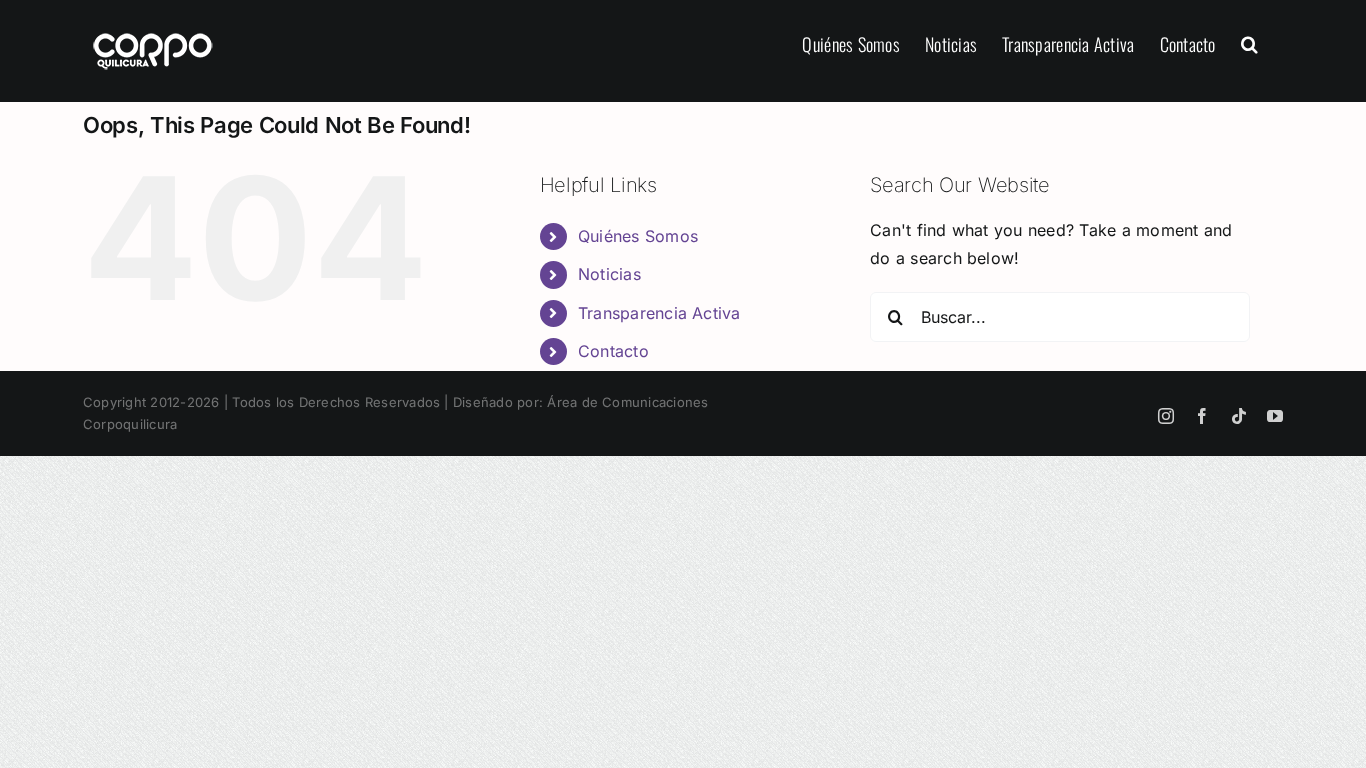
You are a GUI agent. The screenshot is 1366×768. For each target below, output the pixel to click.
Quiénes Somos (638, 236)
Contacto (613, 351)
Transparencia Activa (659, 313)
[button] (1249, 42)
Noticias (609, 274)
